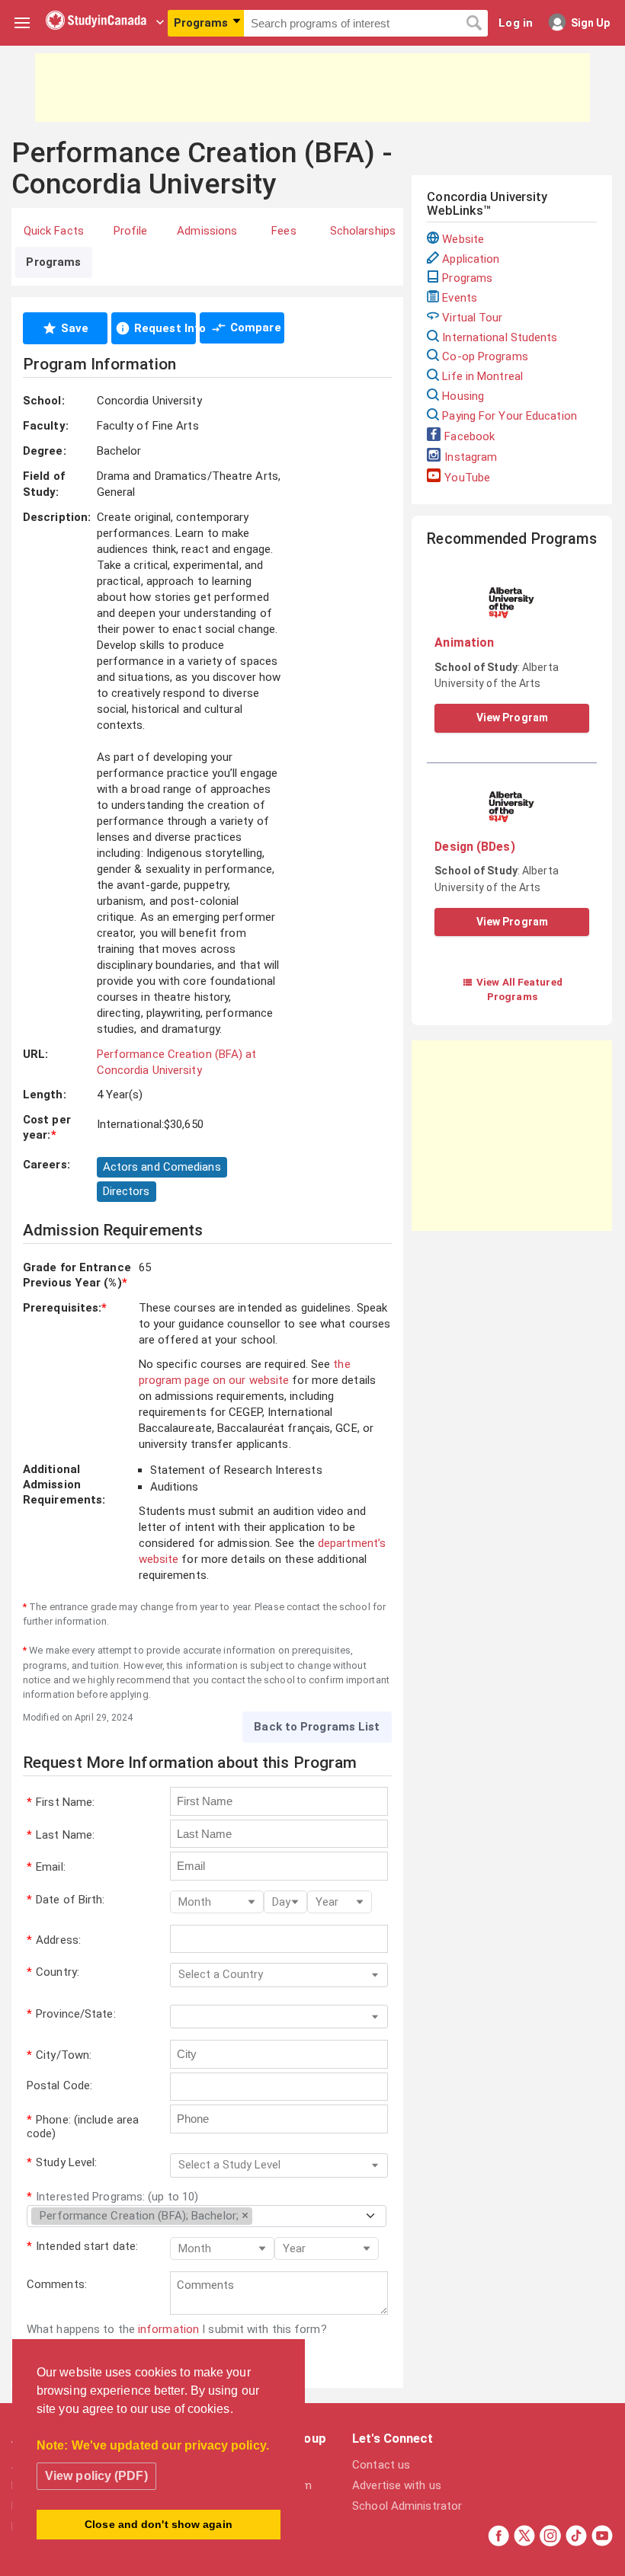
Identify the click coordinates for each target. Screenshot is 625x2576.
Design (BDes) (474, 847)
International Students (500, 337)
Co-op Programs (485, 356)
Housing (463, 396)
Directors (127, 1191)
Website (463, 239)
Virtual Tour (472, 318)
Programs (467, 278)
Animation (464, 642)
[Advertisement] (312, 88)
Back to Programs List (317, 1727)
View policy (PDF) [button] (96, 2476)
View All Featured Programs (512, 989)
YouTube (467, 478)
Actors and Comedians (162, 1167)
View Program (512, 718)
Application (471, 259)
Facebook (470, 436)
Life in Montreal (482, 376)
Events (460, 298)
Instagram (471, 457)
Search (474, 24)
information (168, 2329)
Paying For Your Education (510, 416)
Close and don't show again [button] (159, 2524)
